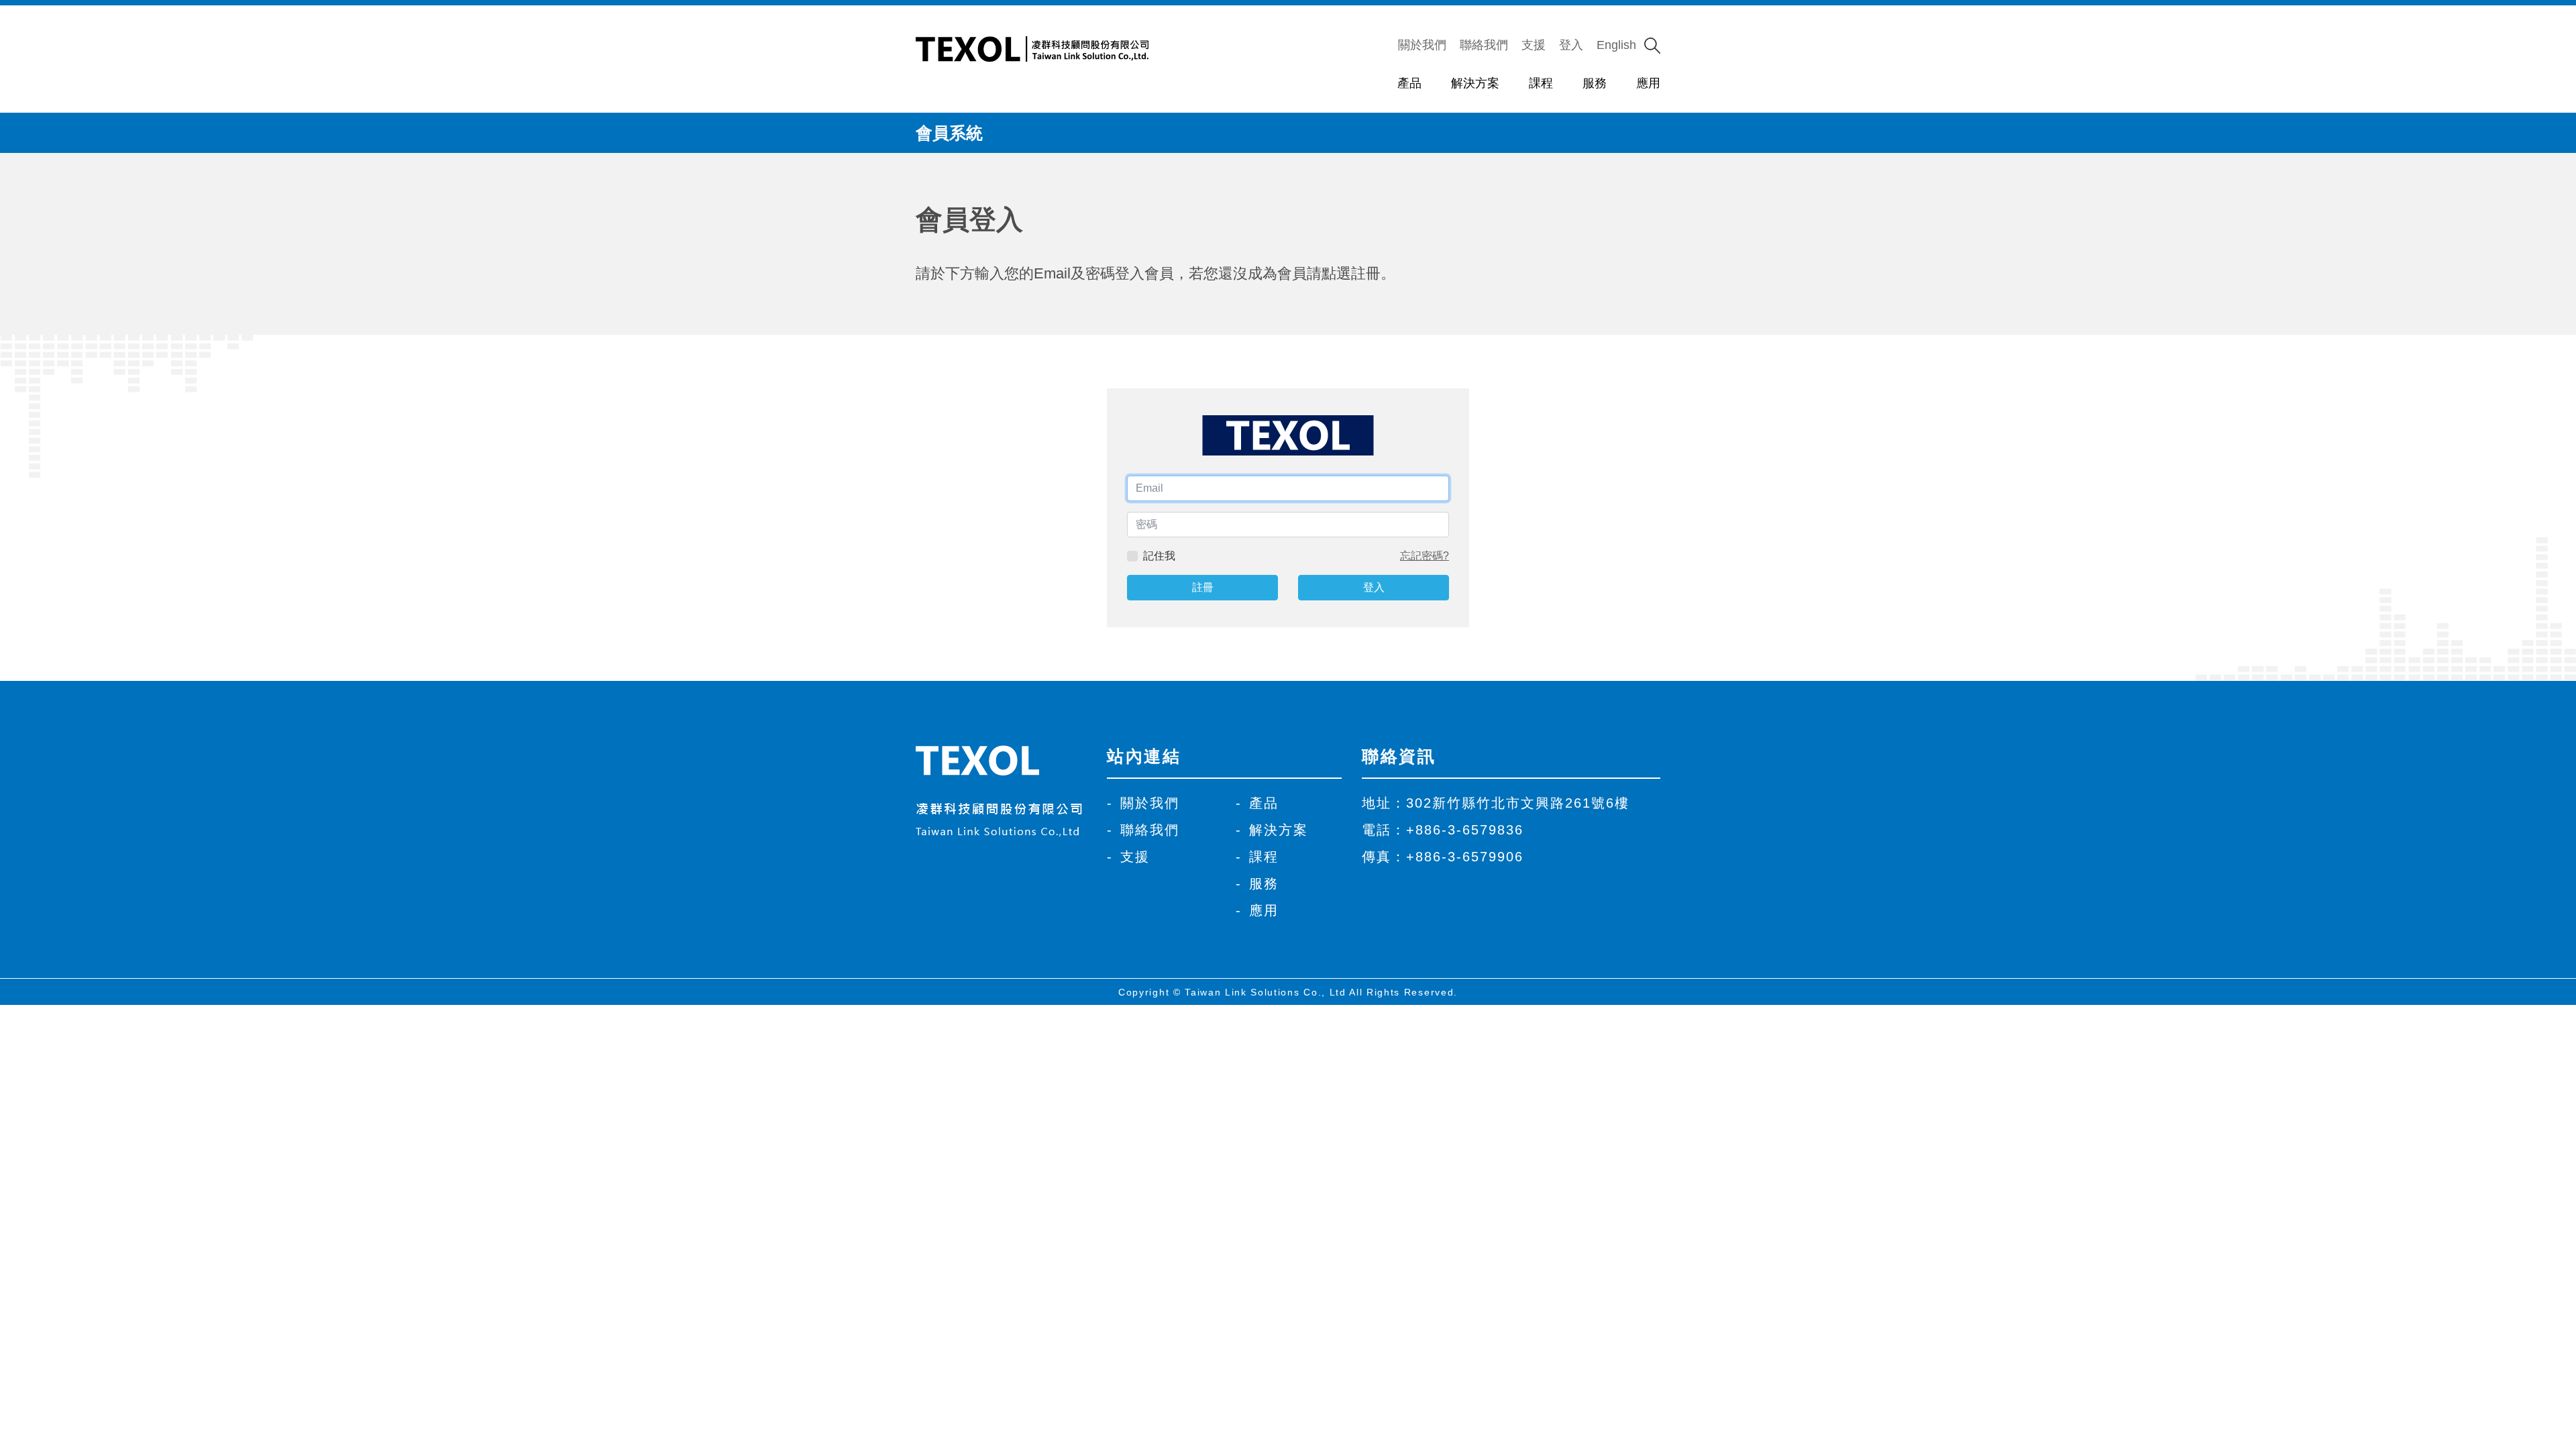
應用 (1648, 83)
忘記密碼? (1425, 556)
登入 (1571, 45)
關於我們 (1422, 45)
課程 (1541, 83)
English (1616, 45)
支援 (1534, 45)
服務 (1595, 83)
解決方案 (1475, 83)
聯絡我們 (1484, 45)
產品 (1409, 83)
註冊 (1203, 587)
